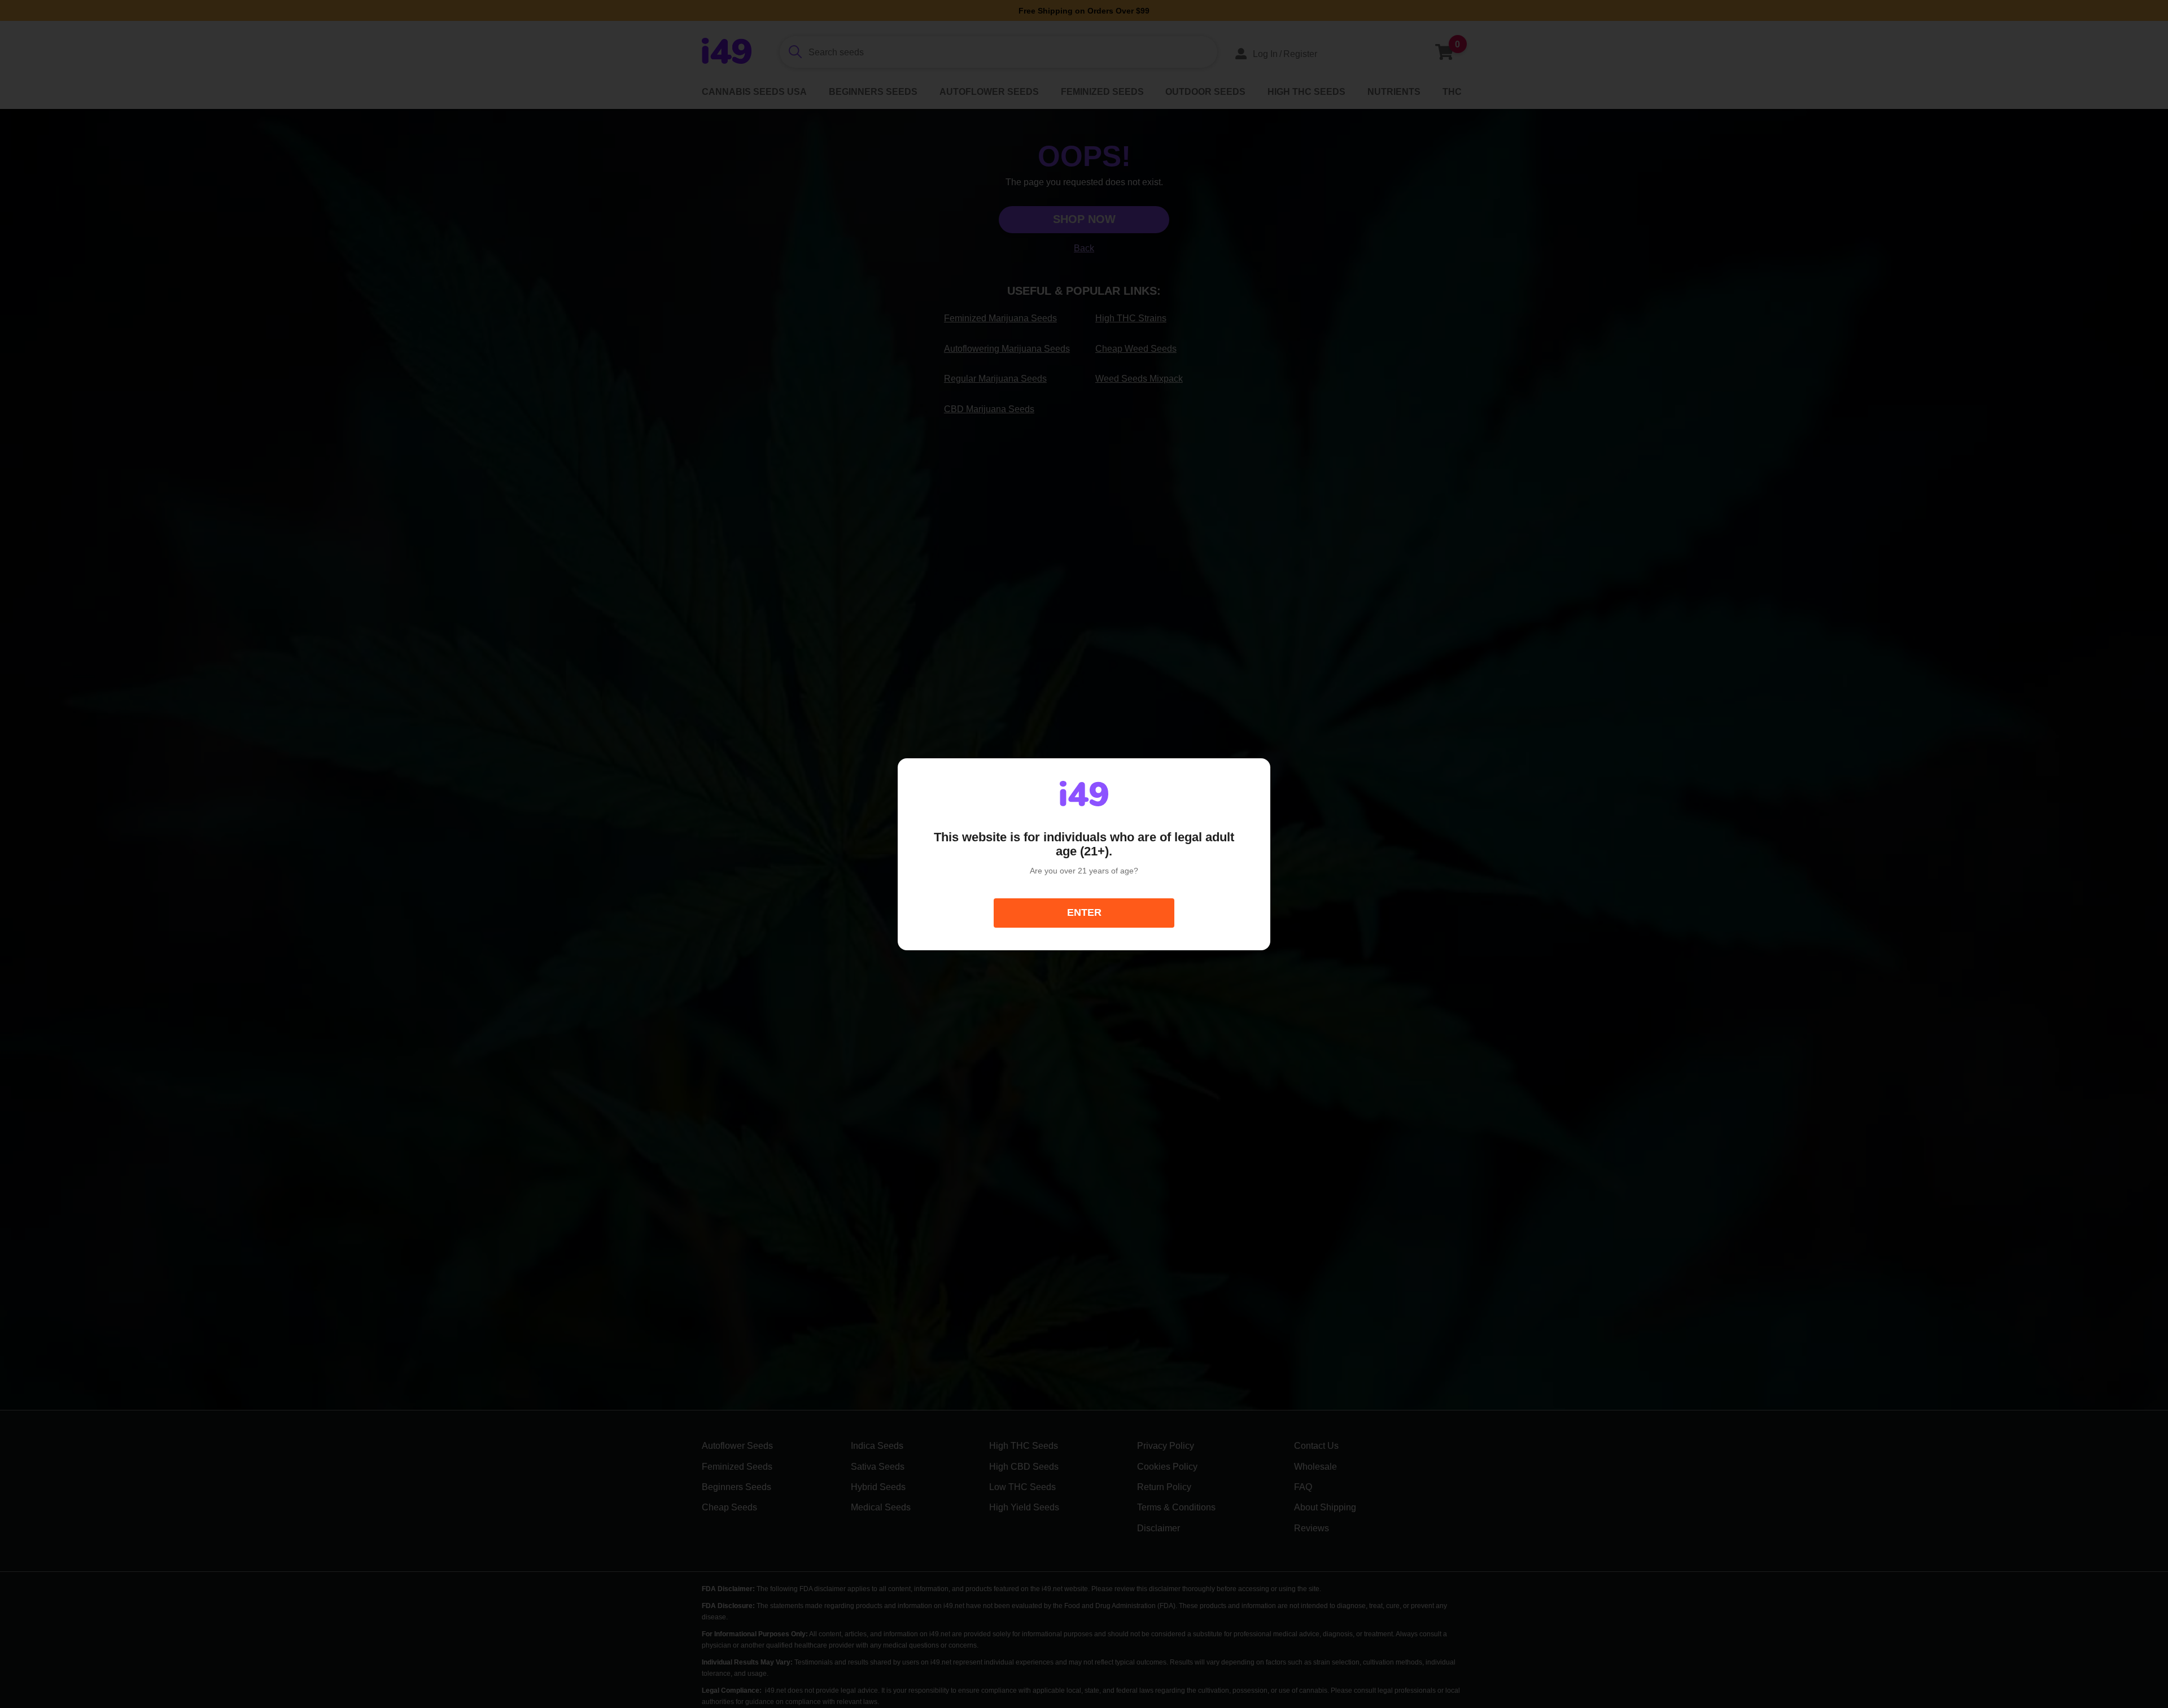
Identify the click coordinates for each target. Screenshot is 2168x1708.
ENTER (1084, 912)
